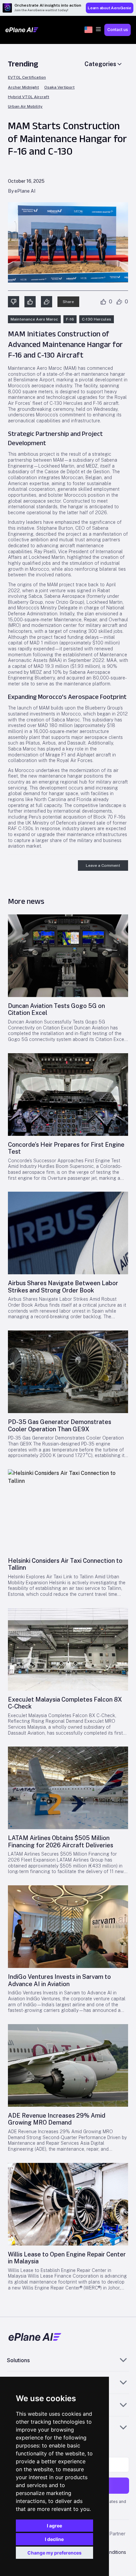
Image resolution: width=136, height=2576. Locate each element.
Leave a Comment (103, 865)
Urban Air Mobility (25, 107)
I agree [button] (54, 2526)
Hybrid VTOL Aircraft (29, 97)
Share (68, 302)
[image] (68, 956)
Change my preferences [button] (54, 2553)
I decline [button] (54, 2539)
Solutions (18, 2360)
